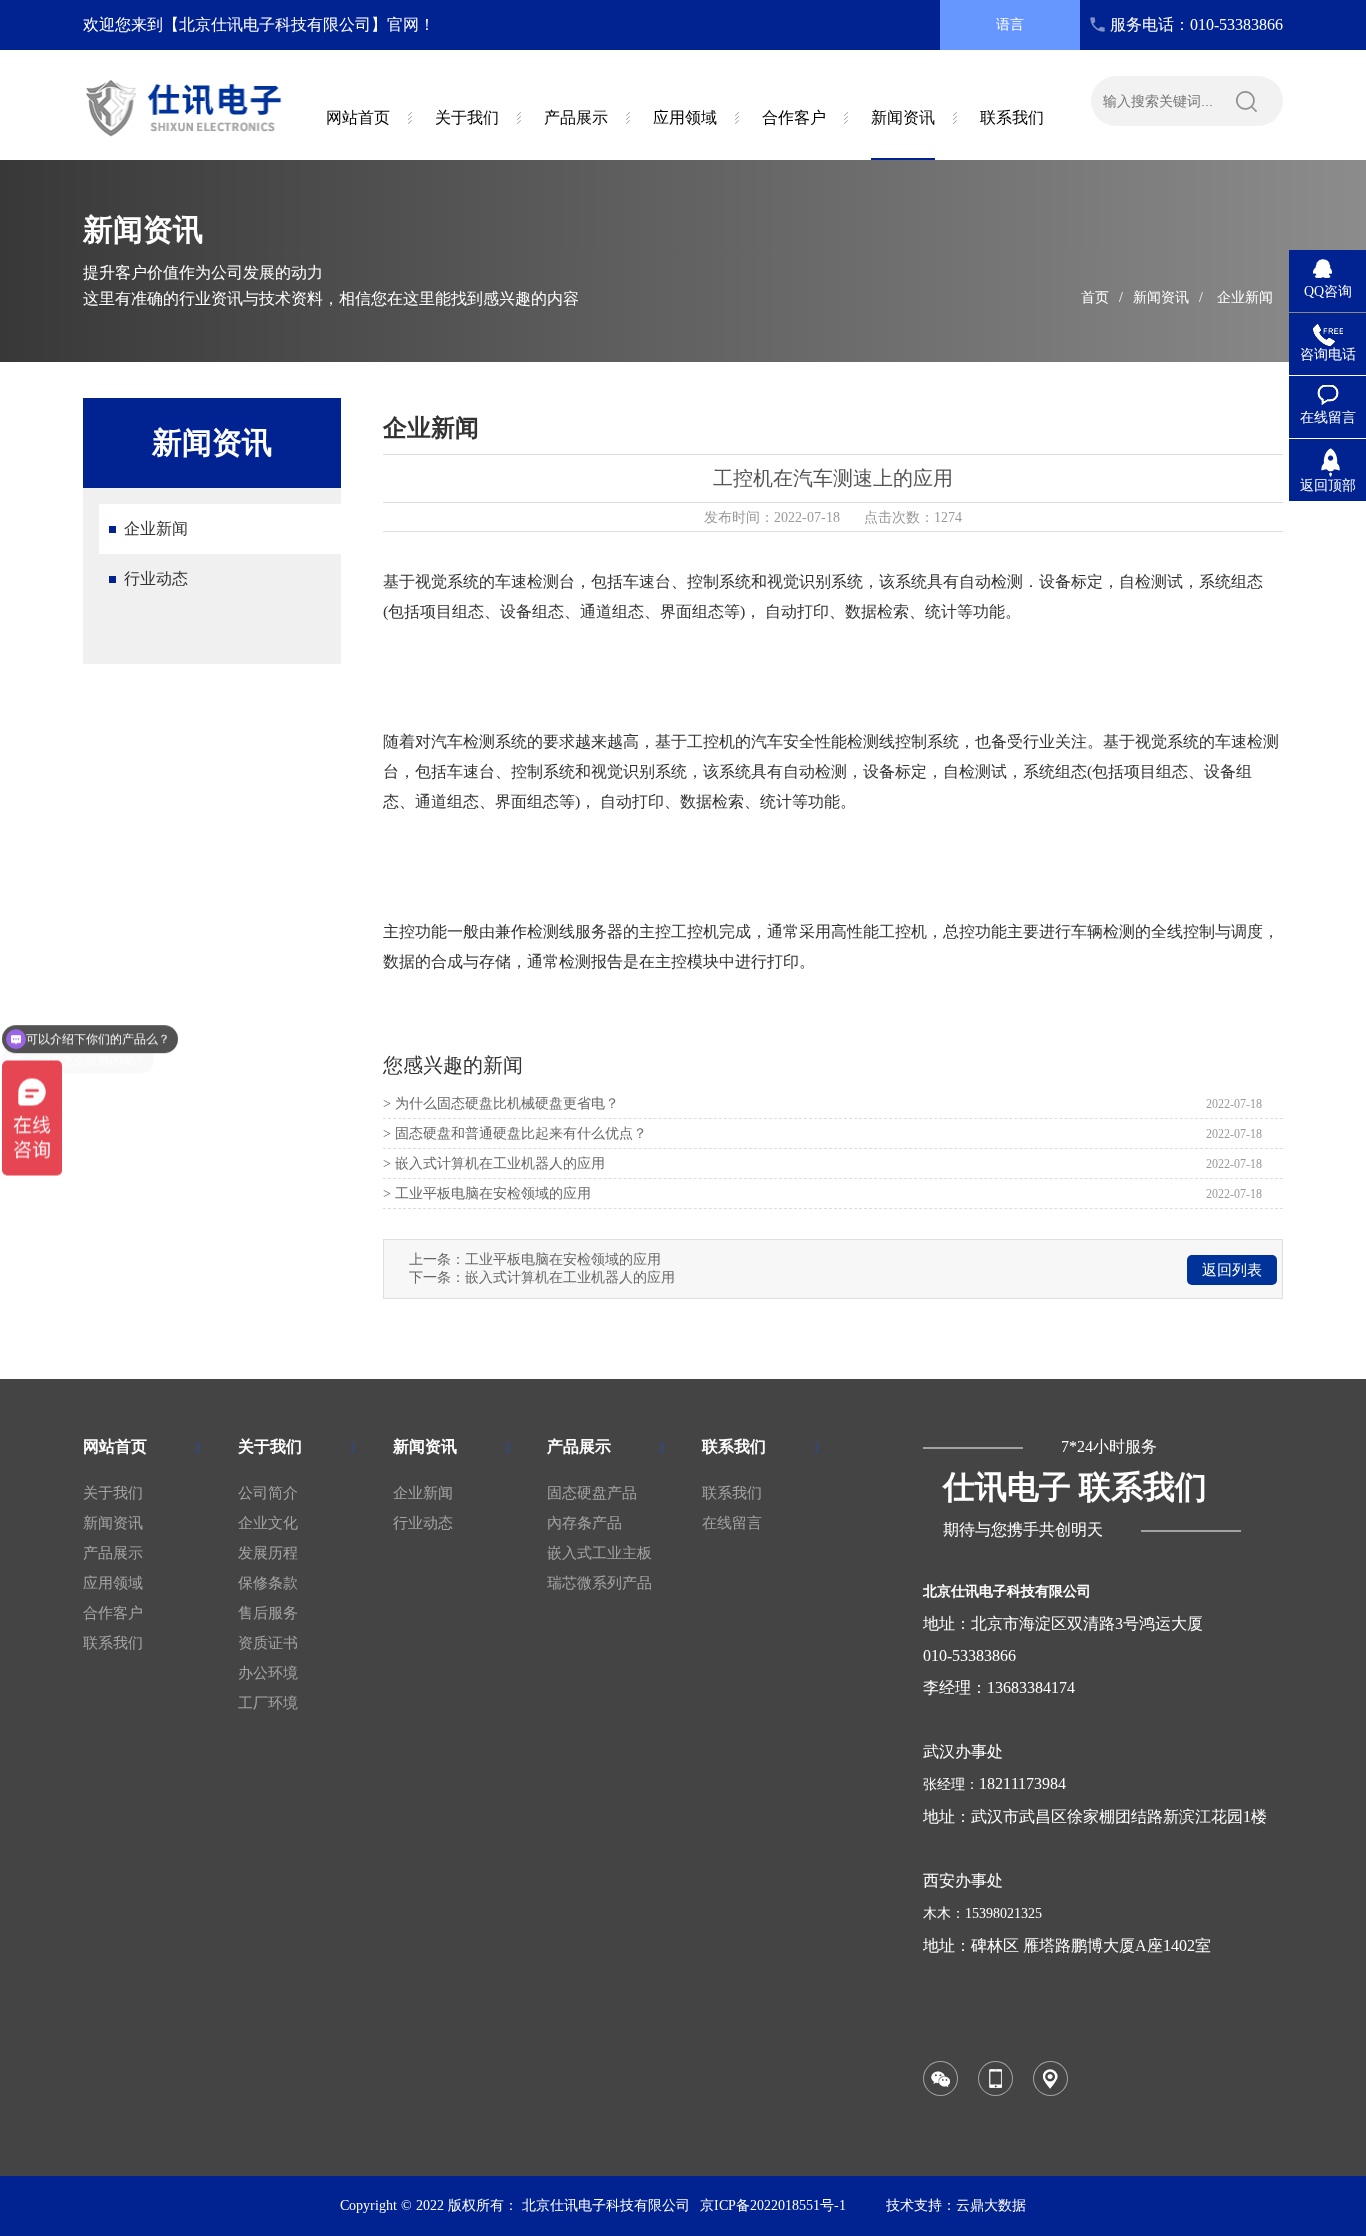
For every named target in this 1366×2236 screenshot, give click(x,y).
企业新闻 (1245, 297)
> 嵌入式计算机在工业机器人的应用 (494, 1163)
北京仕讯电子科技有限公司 (606, 2205)
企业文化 (268, 1523)
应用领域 (113, 1583)
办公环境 (268, 1673)
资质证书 (268, 1643)
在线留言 (732, 1523)
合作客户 (113, 1613)
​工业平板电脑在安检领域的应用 (563, 1259)
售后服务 (268, 1613)
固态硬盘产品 (592, 1493)
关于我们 (113, 1493)
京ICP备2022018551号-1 (773, 2205)
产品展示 (113, 1553)
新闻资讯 (1161, 297)
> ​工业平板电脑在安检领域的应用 (487, 1193)
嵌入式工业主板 (599, 1553)
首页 (1095, 297)
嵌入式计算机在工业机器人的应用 (570, 1277)
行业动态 (156, 578)
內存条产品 (584, 1523)
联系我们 (113, 1643)
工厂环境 (268, 1703)
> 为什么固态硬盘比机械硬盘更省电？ (501, 1103)
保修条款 (268, 1583)
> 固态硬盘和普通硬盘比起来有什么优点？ (515, 1133)
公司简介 (268, 1493)
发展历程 (268, 1553)
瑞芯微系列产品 (599, 1583)
